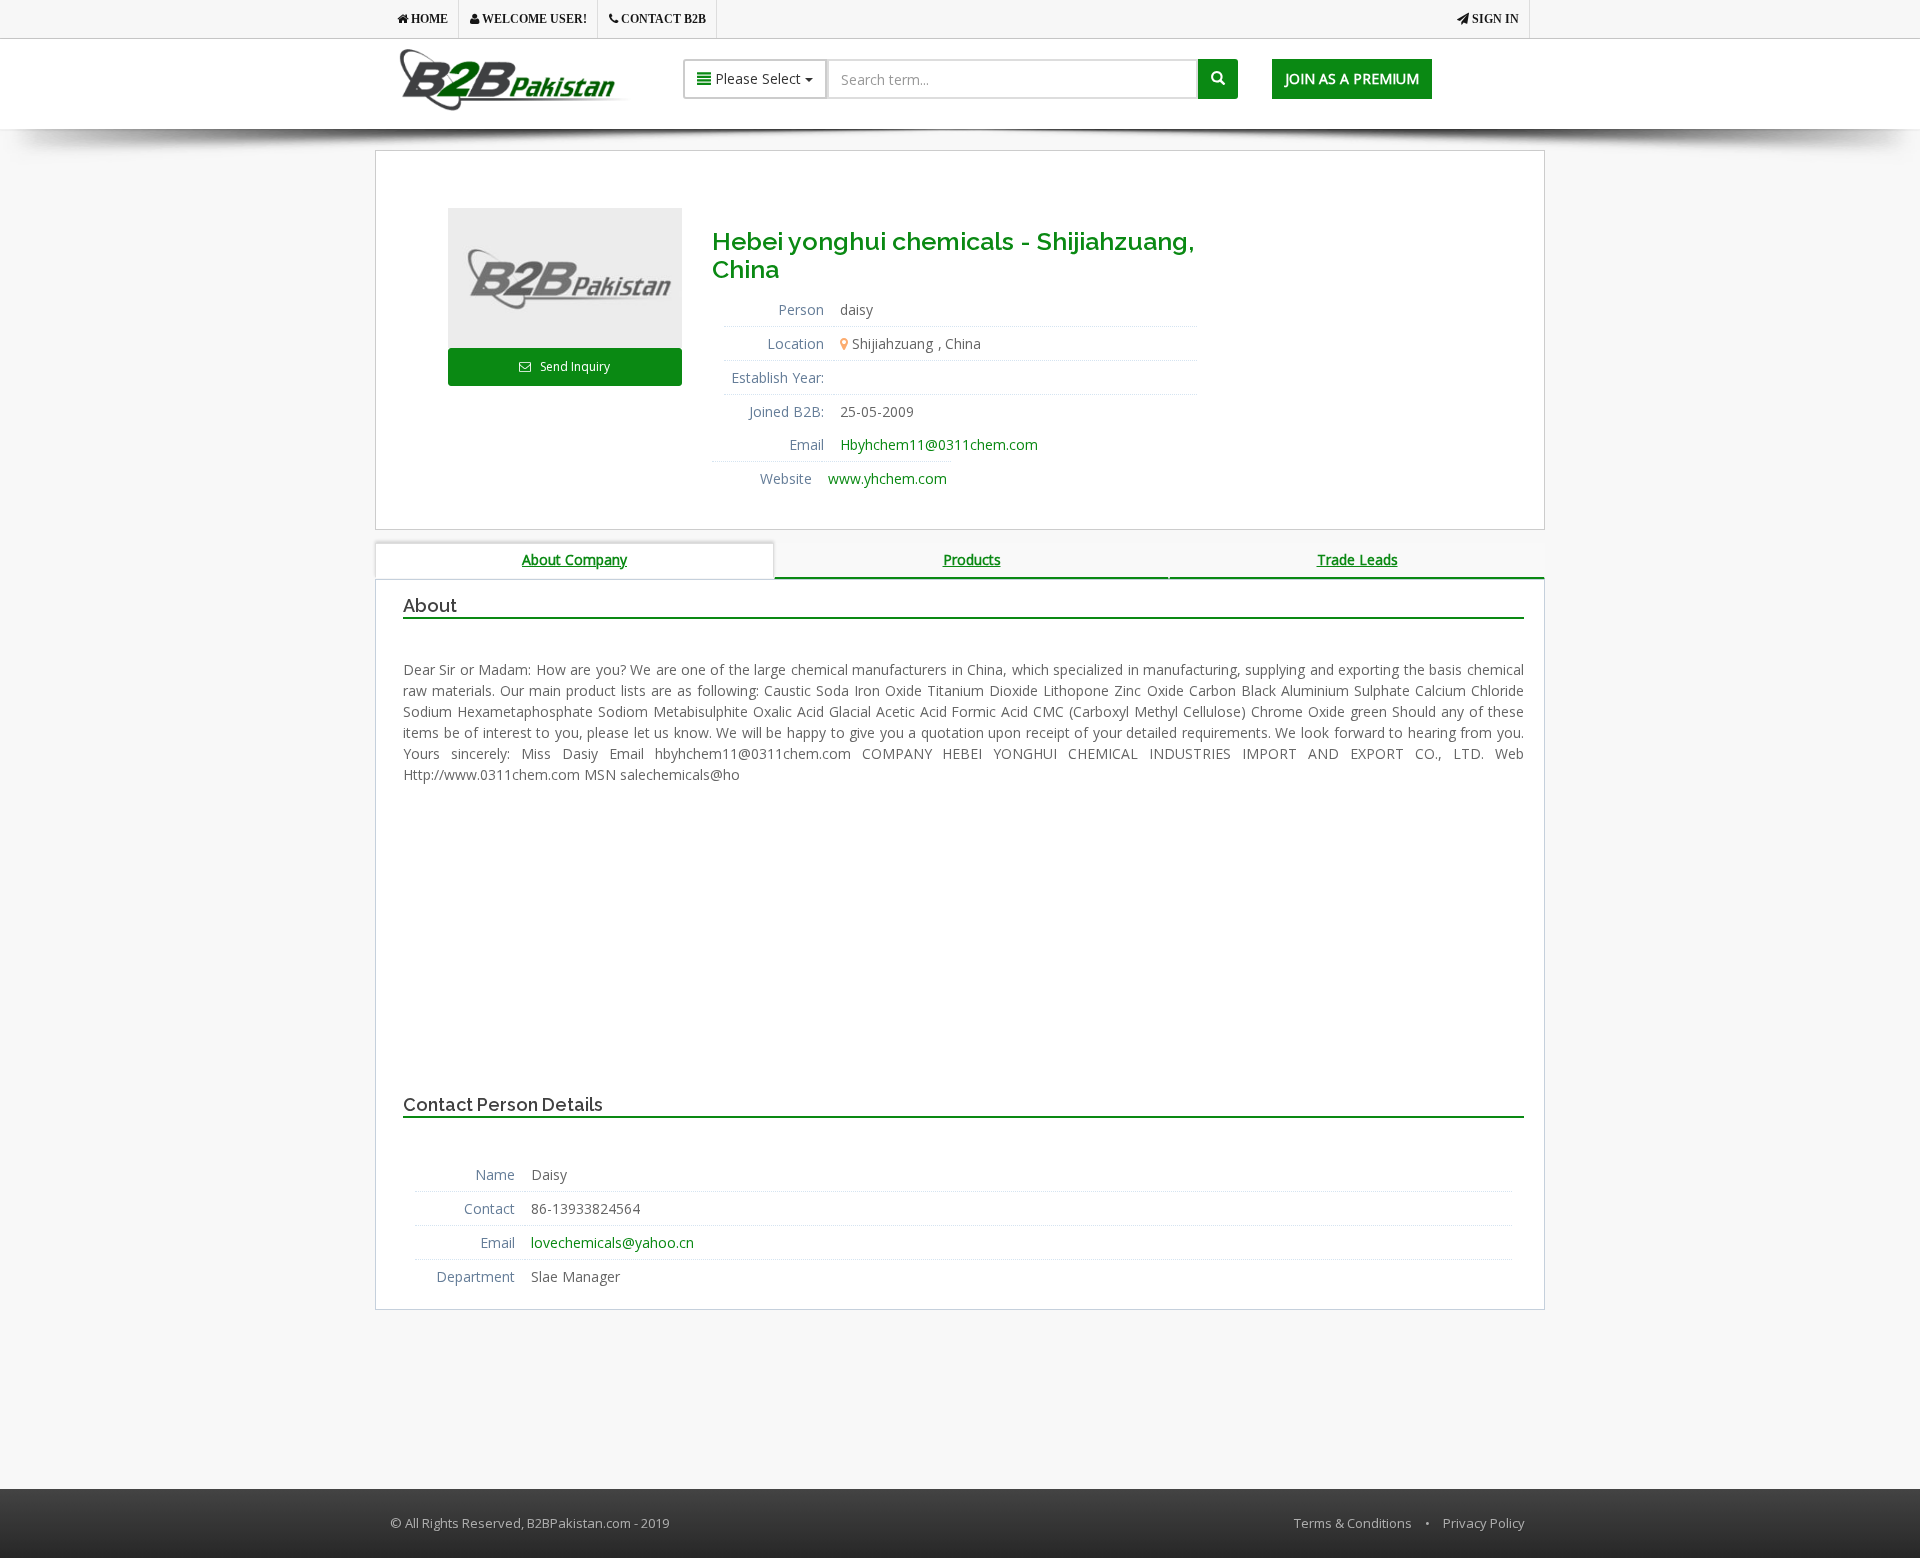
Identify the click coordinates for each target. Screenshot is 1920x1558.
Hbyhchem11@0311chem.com (939, 444)
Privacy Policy (1484, 1523)
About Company (574, 559)
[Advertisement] (1389, 333)
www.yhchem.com (887, 478)
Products (972, 559)
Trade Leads (1357, 559)
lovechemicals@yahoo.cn (612, 1242)
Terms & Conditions (1353, 1523)
